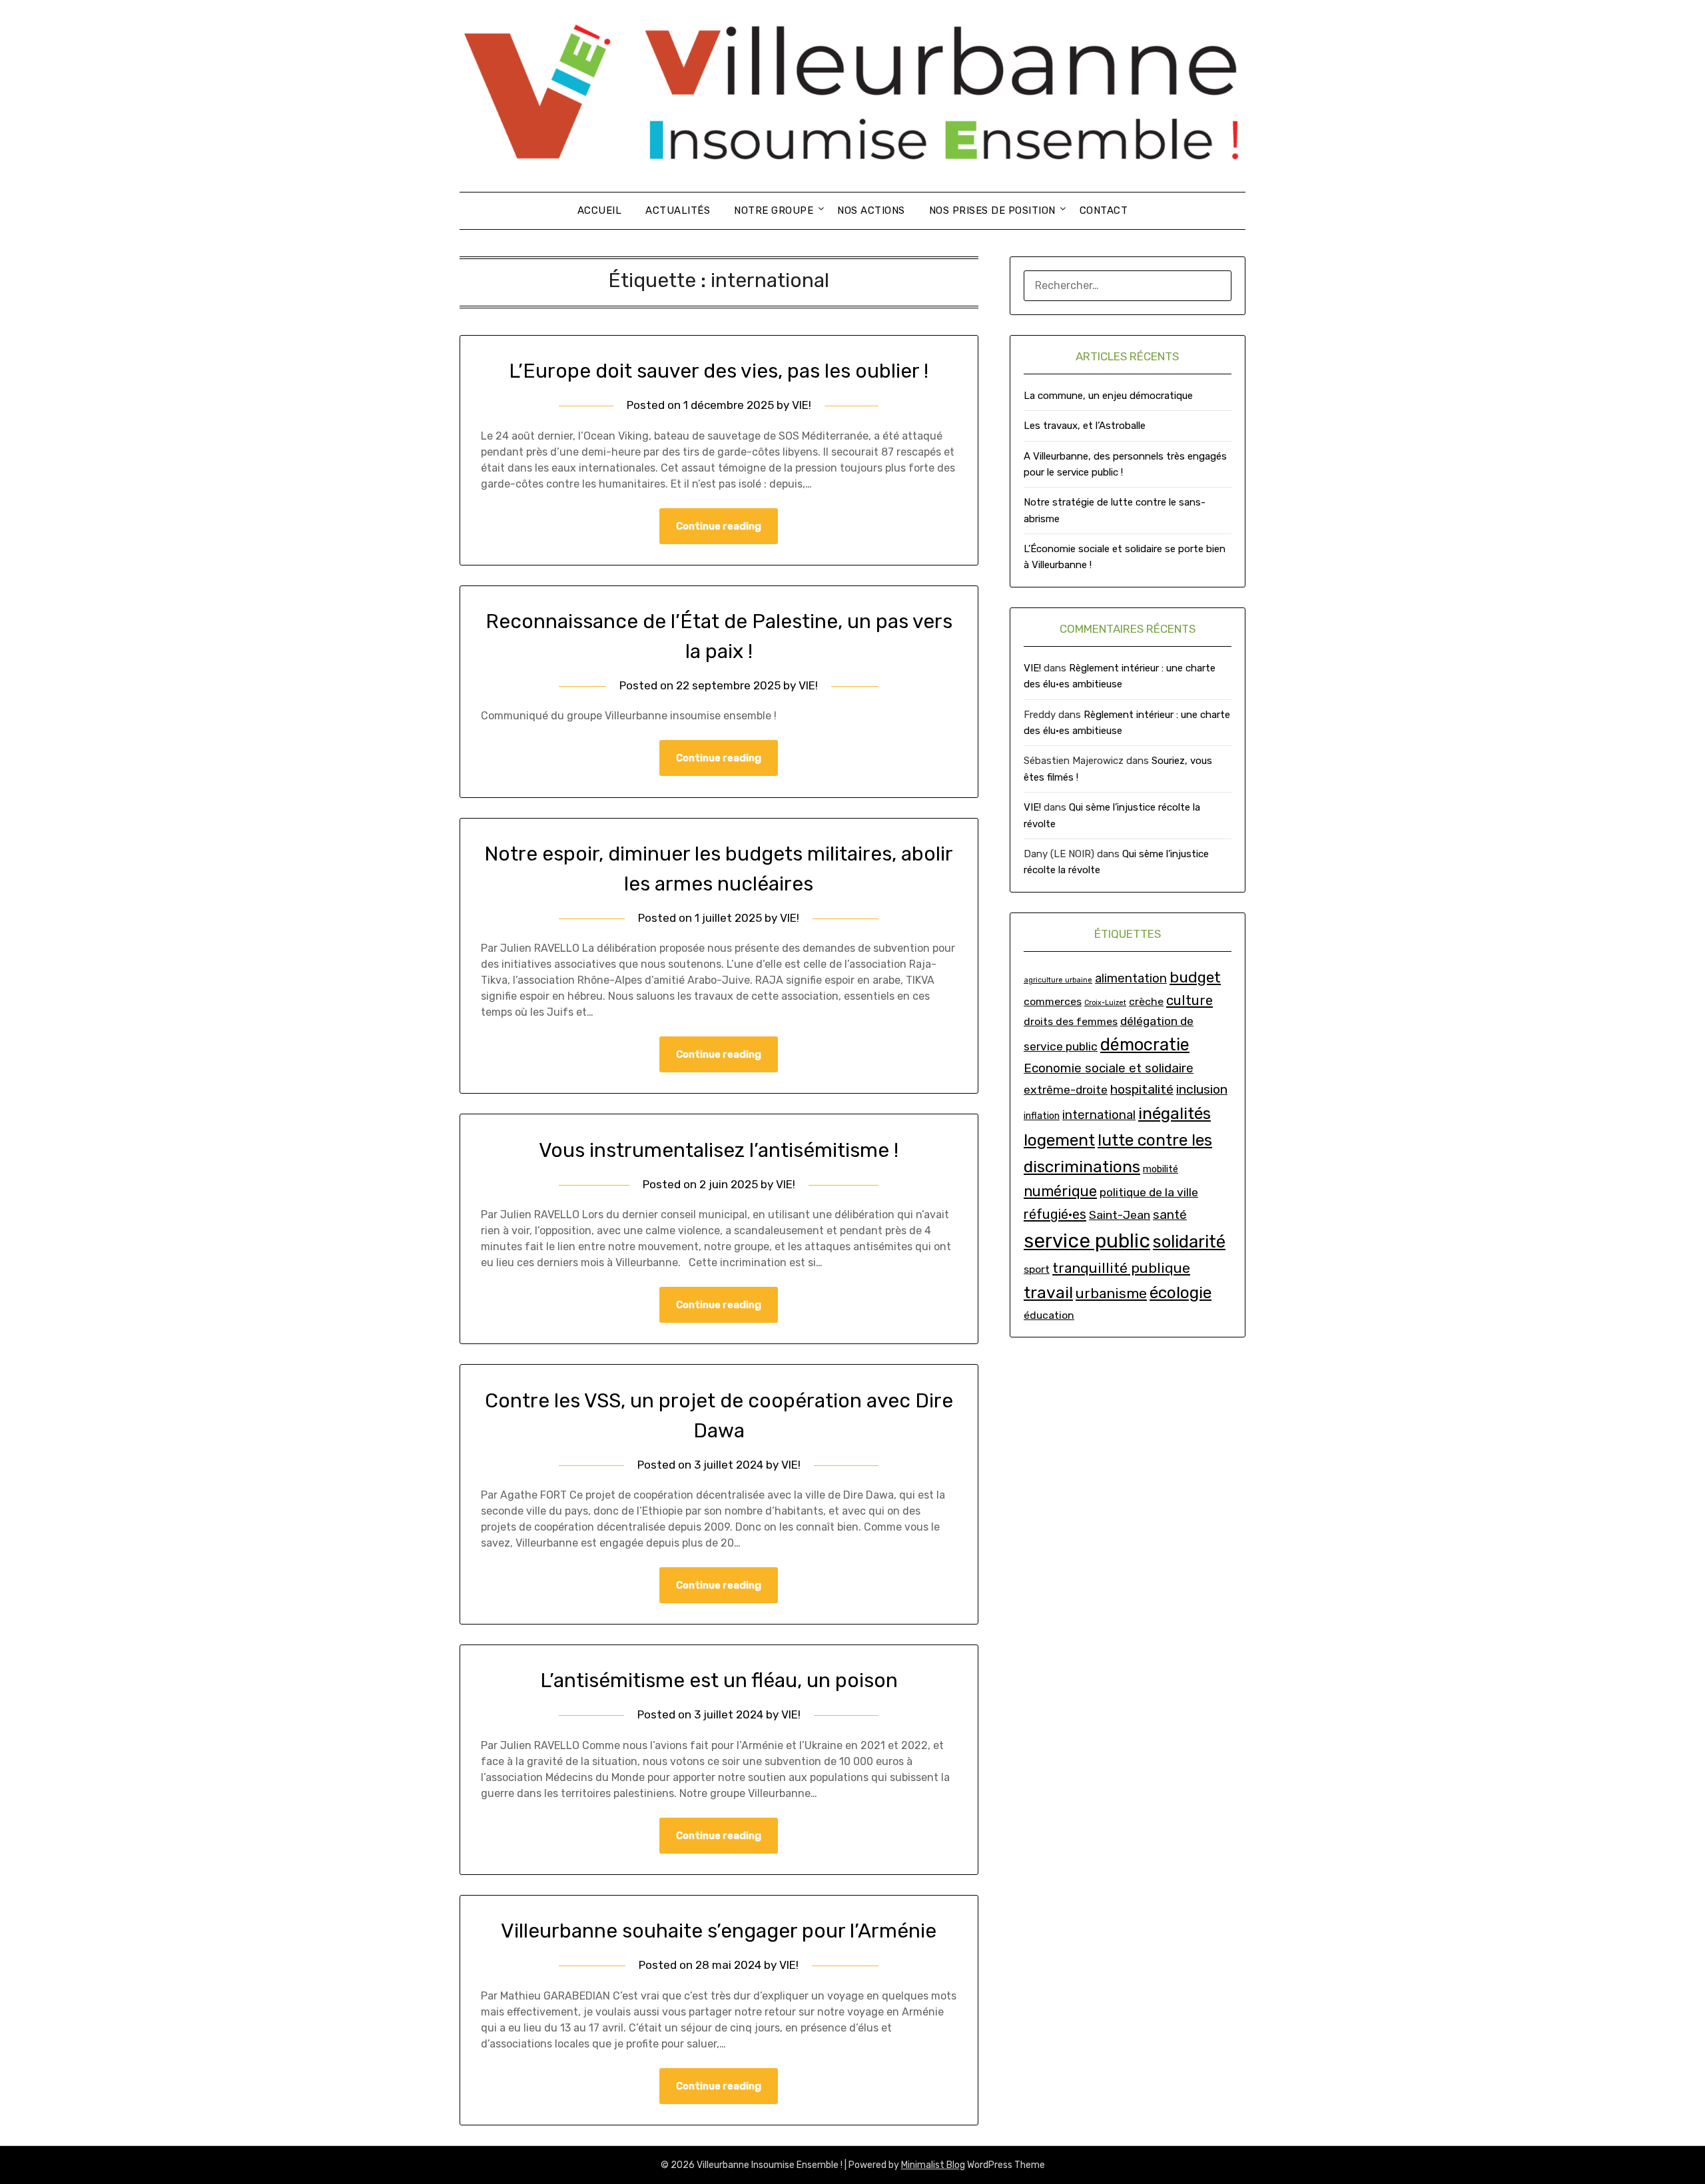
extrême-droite (1066, 1089)
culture (1190, 1000)
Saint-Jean (1120, 1215)
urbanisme (1111, 1293)
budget (1195, 977)
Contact (1104, 210)
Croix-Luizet (1105, 1003)
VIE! (802, 405)
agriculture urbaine (1058, 980)
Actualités (678, 210)
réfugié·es (1055, 1214)
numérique (1060, 1191)
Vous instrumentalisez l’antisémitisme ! (719, 1150)
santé (1170, 1215)
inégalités (1175, 1113)
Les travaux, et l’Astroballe (1085, 426)
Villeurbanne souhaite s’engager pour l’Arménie (719, 1931)
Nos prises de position (992, 210)
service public (1087, 1241)
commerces (1053, 1001)
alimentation (1131, 978)
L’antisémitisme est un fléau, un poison (719, 1680)
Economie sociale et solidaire (1109, 1068)
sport (1037, 1269)
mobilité (1161, 1169)
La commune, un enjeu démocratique (1108, 396)
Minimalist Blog (933, 2165)
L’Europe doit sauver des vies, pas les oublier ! (719, 371)
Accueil (600, 210)
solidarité (1189, 1242)
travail (1048, 1292)
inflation (1042, 1116)
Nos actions (871, 210)
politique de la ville (1149, 1192)
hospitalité (1142, 1089)
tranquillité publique (1121, 1268)
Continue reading (719, 526)
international (1099, 1115)
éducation (1049, 1315)
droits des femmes (1071, 1021)
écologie (1181, 1292)
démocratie (1145, 1044)
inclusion (1202, 1089)
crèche (1146, 1001)
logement (1059, 1140)
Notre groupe (774, 210)
